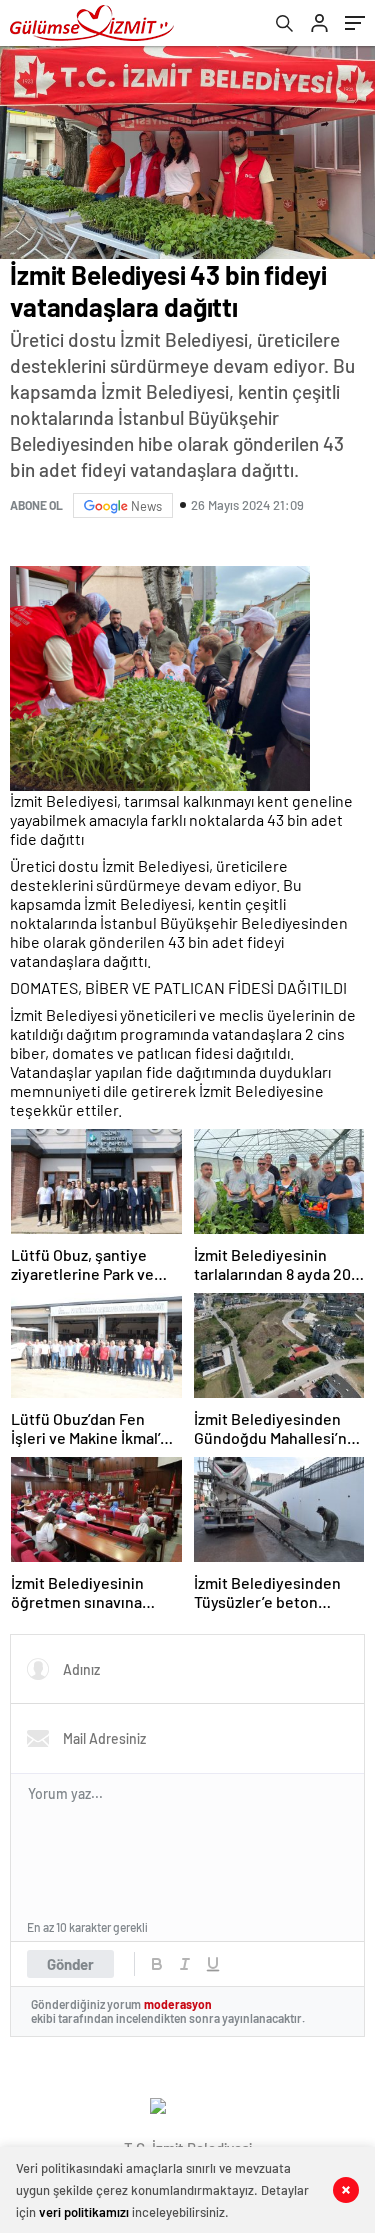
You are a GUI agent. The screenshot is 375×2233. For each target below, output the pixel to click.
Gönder (70, 1964)
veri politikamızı (84, 2212)
